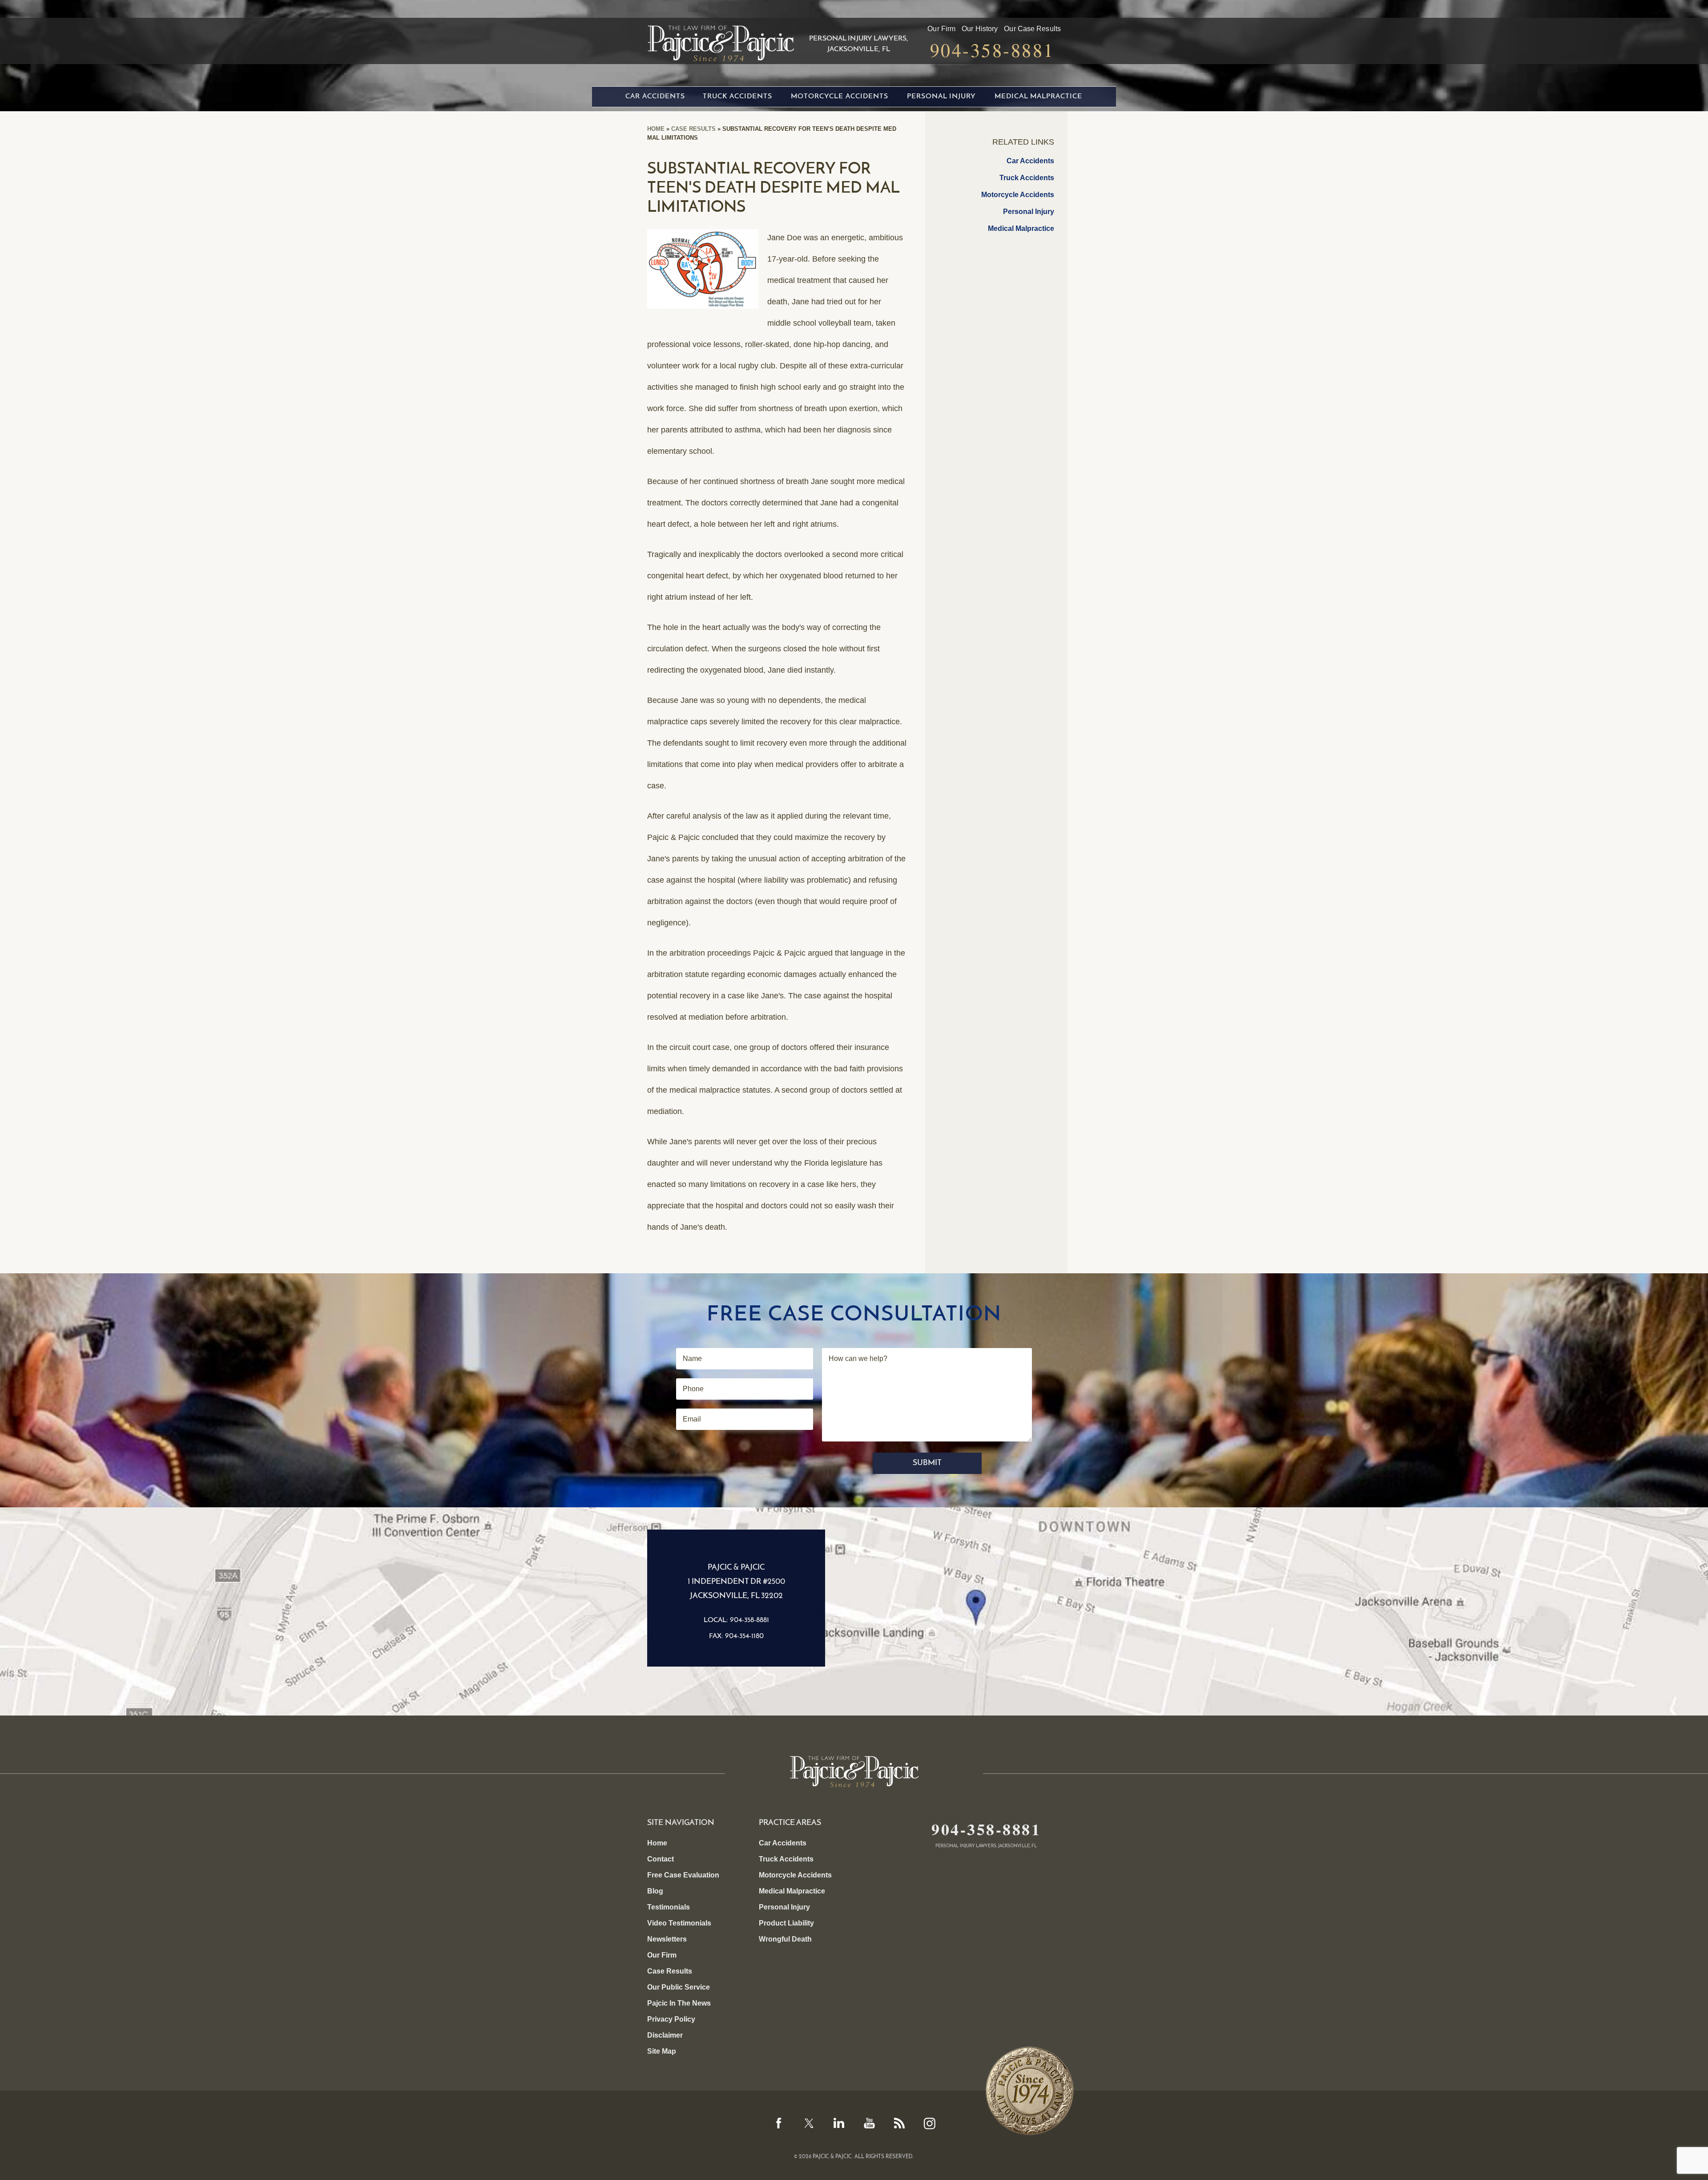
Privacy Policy (671, 2019)
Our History (980, 29)
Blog (655, 1891)
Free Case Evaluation (683, 1875)
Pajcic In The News (679, 2003)
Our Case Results (1032, 29)
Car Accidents (655, 97)
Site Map (662, 2051)
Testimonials (669, 1907)
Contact (661, 1859)
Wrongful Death (785, 1939)
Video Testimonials (679, 1923)
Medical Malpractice (1038, 97)
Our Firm (941, 29)
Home (656, 129)
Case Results (693, 129)
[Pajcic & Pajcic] (721, 40)
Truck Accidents (737, 97)
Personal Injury (941, 97)
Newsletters (667, 1939)
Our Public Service (679, 1987)
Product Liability (786, 1923)
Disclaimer (665, 2035)
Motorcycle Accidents (840, 97)
